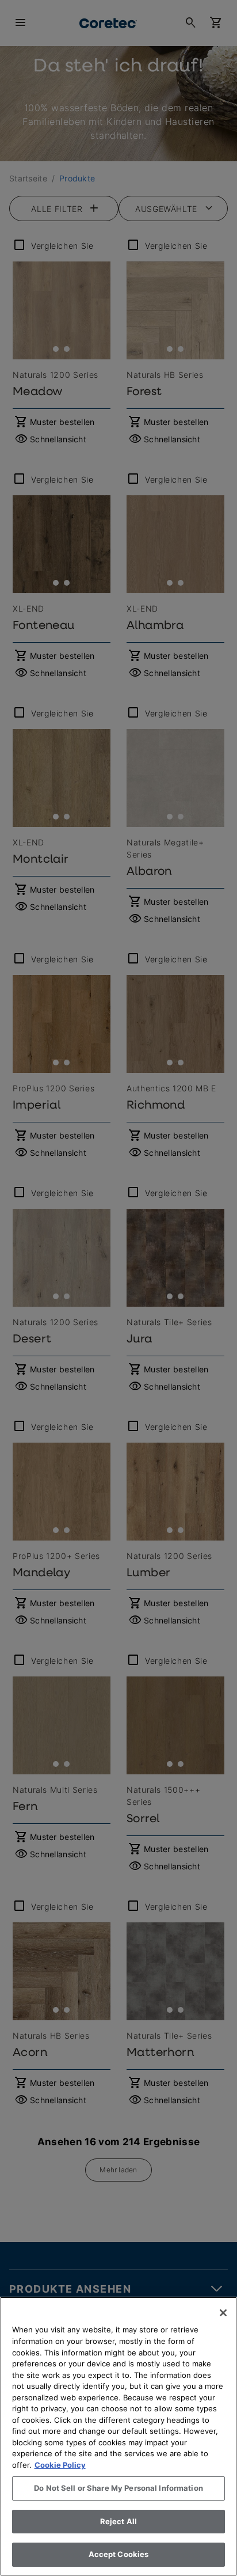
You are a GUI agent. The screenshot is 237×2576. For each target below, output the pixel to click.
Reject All (118, 2521)
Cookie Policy (60, 2465)
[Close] (223, 2313)
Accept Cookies (119, 2554)
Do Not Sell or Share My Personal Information (118, 2488)
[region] (118, 2436)
